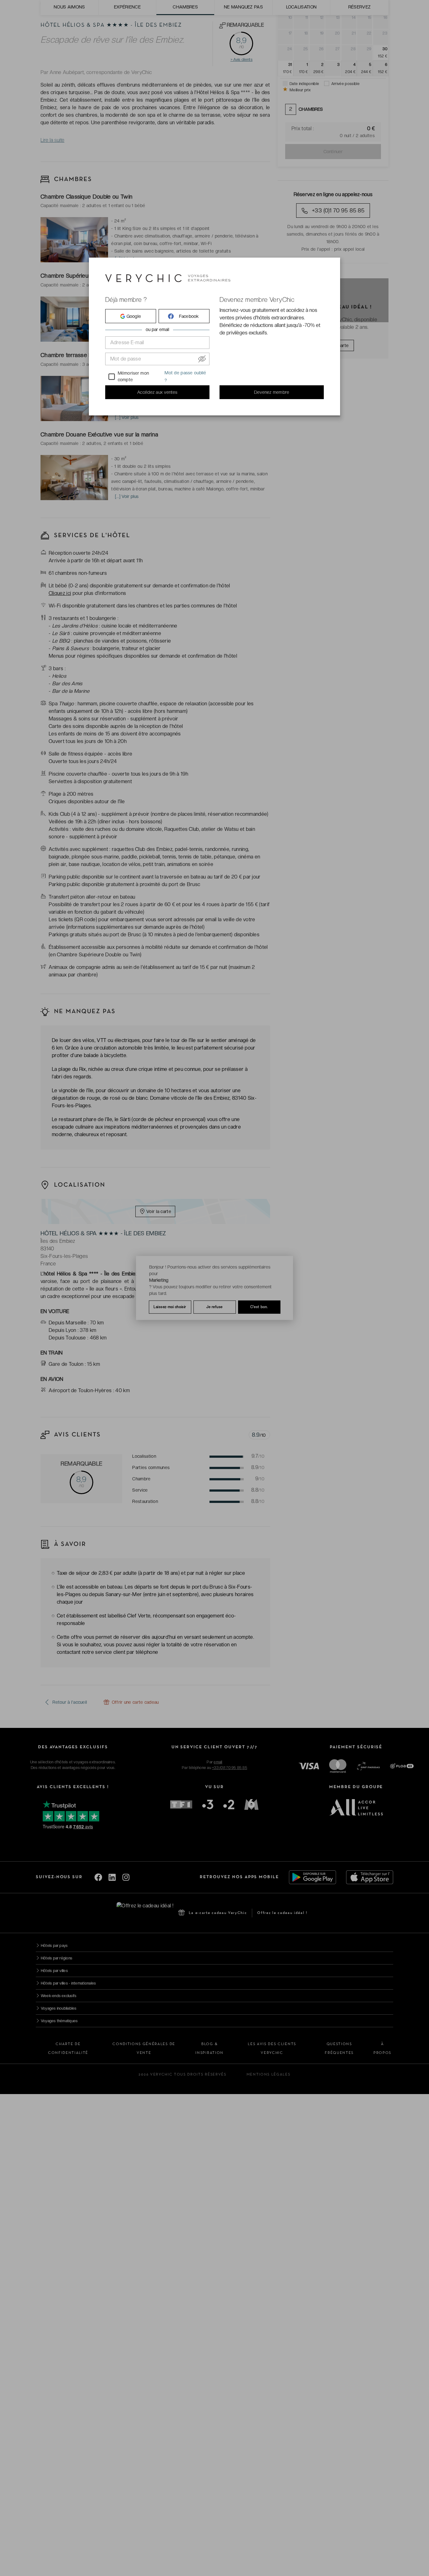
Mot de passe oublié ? (185, 377)
